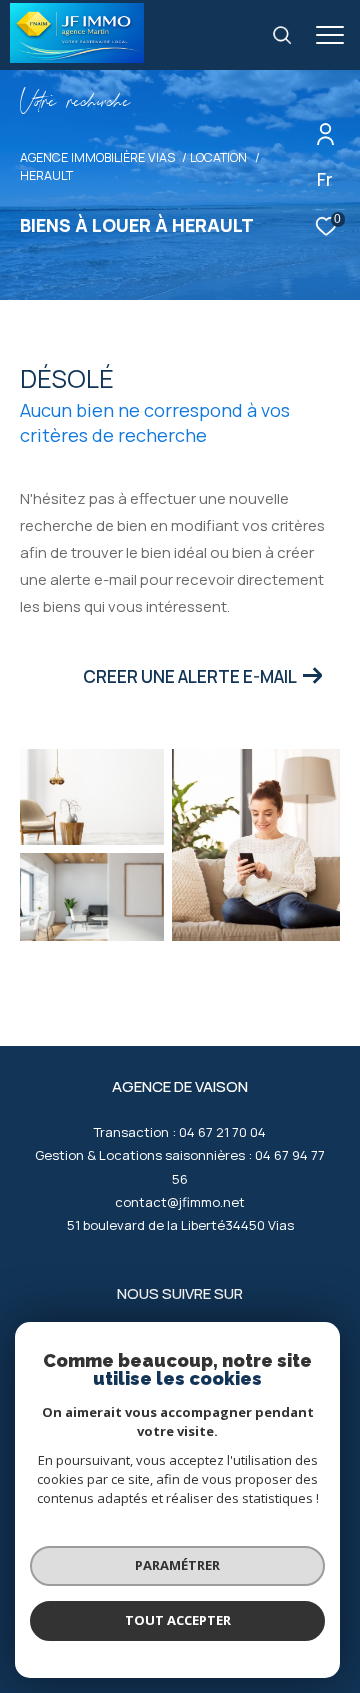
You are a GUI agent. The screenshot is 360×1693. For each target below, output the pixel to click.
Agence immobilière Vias (97, 157)
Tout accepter (178, 1620)
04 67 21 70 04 (222, 1132)
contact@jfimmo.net (180, 1202)
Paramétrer (177, 1565)
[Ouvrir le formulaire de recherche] (282, 35)
